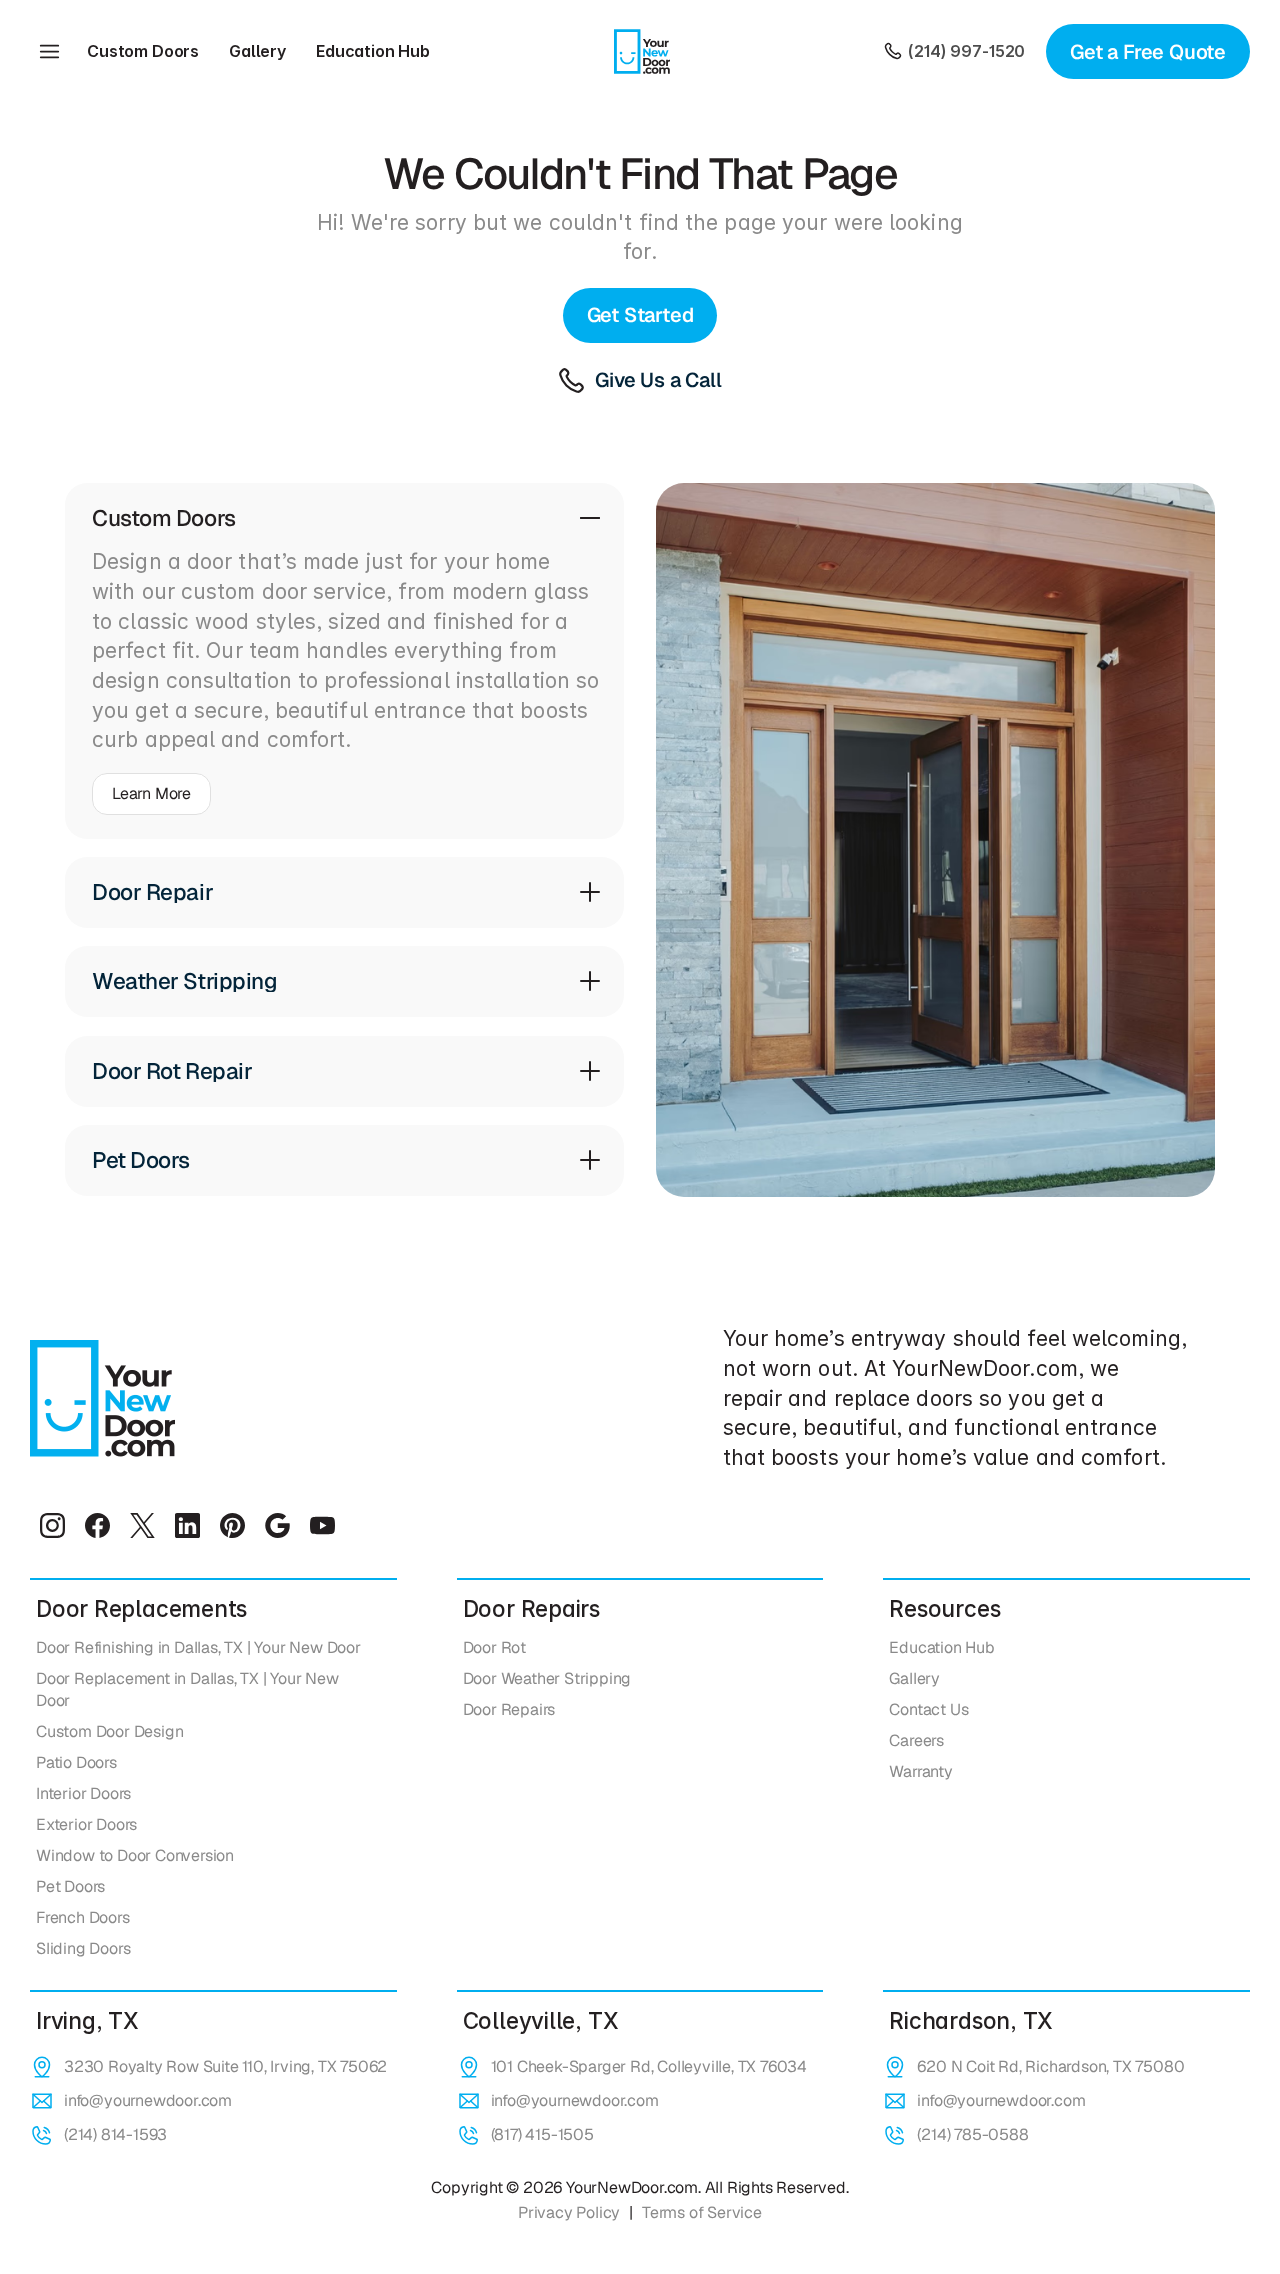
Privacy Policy (569, 2212)
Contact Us (928, 1709)
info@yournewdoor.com (148, 2100)
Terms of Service (702, 2212)
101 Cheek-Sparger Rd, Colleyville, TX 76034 (649, 2066)
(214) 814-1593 (115, 2134)
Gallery (257, 51)
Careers (916, 1740)
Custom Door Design (109, 1731)
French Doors (83, 1917)
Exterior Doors (86, 1824)
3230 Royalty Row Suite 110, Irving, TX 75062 (225, 2066)
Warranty (920, 1771)
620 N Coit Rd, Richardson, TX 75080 (1050, 2066)
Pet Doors (70, 1886)
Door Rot (494, 1647)
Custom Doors (143, 51)
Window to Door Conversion (135, 1855)
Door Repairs (509, 1709)
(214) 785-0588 (972, 2134)
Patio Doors (76, 1762)
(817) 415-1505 (542, 2134)
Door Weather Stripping (547, 1678)
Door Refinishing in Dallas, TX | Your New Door (198, 1647)
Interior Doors (83, 1793)
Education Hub (373, 51)
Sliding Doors (83, 1948)
